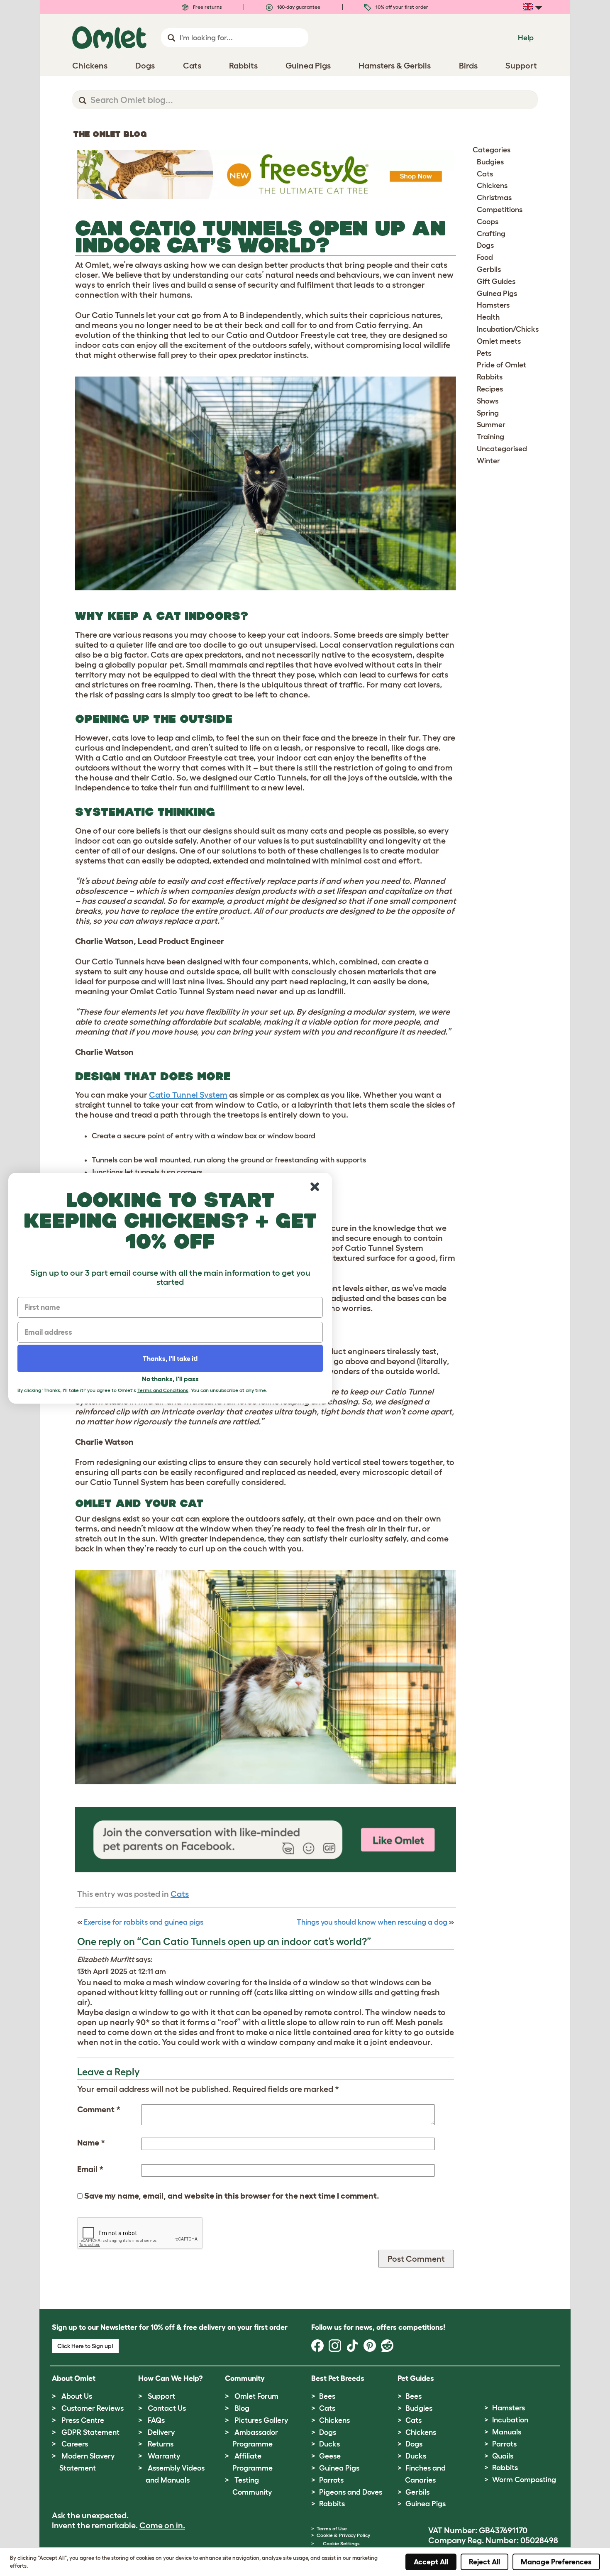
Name (91, 2143)
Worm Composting (524, 2480)
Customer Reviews (93, 2408)
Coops (488, 222)
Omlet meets (499, 341)
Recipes (490, 389)
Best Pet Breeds (338, 2378)
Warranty (164, 2456)
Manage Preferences (556, 2562)
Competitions (500, 210)
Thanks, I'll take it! (170, 1358)
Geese (330, 2456)
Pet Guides (416, 2378)
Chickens (492, 186)
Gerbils (489, 269)
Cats (180, 1894)
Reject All (484, 2562)
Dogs (485, 245)
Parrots (331, 2480)
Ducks (329, 2444)
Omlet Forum (256, 2396)
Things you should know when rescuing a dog (372, 1922)
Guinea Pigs (497, 294)
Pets (484, 353)
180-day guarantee (298, 7)
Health (488, 317)
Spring (488, 413)
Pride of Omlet (501, 365)
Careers (75, 2444)
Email (90, 2169)
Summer (491, 425)
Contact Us (167, 2408)
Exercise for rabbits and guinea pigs (144, 1922)
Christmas (494, 198)
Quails (503, 2456)
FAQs (156, 2420)
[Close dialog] (315, 1187)
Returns (161, 2444)
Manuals (507, 2432)
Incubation (510, 2420)
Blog (242, 2408)
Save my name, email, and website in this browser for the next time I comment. (232, 2196)
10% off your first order (401, 7)
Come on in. (162, 2525)
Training (490, 437)
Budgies (490, 162)
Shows (488, 401)
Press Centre (83, 2420)
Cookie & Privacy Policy (343, 2535)
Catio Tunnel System (188, 1095)
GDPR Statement (90, 2432)
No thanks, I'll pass (170, 1379)
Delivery (161, 2432)
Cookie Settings (341, 2543)
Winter (488, 461)
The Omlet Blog (110, 134)
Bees (327, 2396)
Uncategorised (502, 449)
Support (161, 2396)
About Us (77, 2396)
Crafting (491, 234)
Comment (99, 2109)
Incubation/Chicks (508, 329)
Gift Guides (496, 281)
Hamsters (493, 305)
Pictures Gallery (261, 2420)
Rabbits (490, 377)
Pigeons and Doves (351, 2492)
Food (485, 257)
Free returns (207, 7)
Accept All (431, 2562)
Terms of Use (332, 2528)
